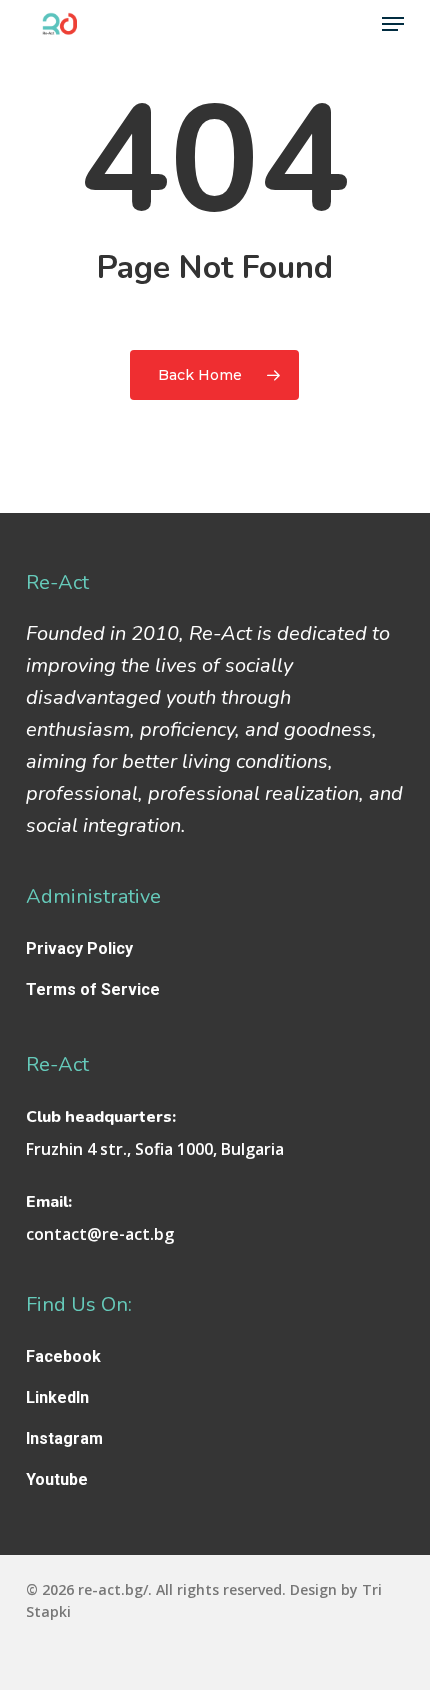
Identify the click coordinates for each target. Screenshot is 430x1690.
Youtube (57, 1479)
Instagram (64, 1438)
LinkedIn (57, 1397)
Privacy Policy (79, 948)
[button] (393, 24)
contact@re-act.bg (100, 1234)
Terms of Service (93, 989)
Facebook (63, 1356)
